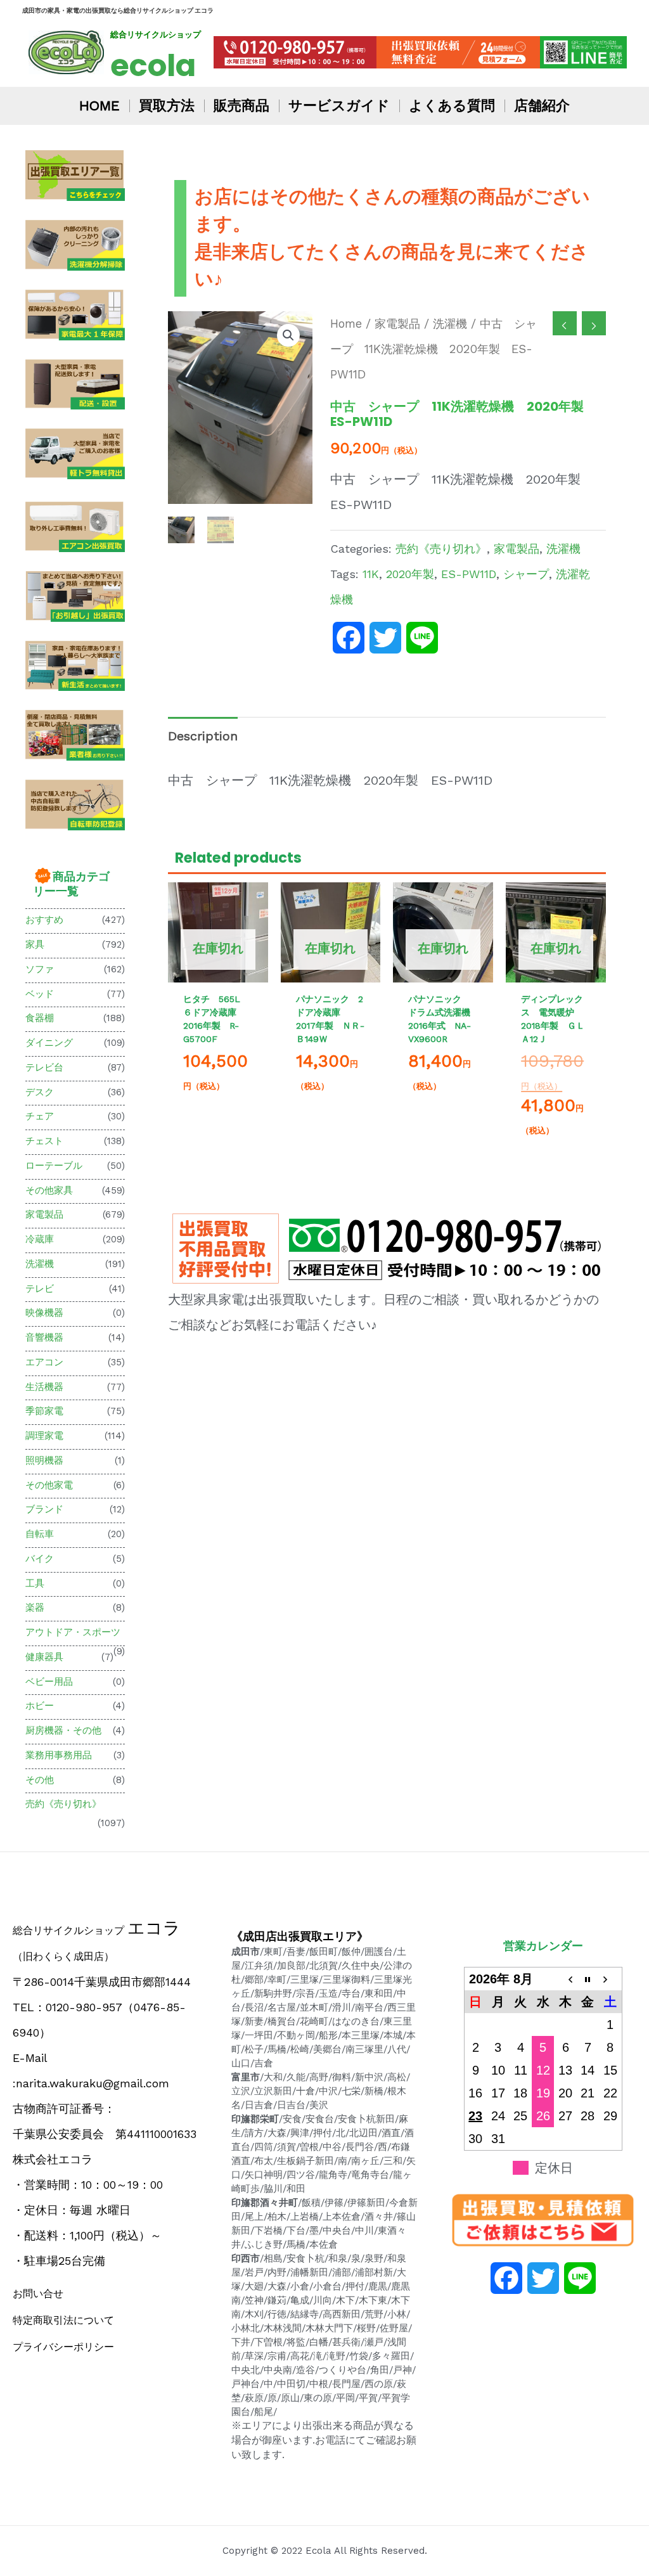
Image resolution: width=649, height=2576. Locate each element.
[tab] (203, 736)
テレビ (40, 1289)
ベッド (40, 994)
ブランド (44, 1509)
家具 (35, 944)
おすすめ (44, 920)
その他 (40, 1780)
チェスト (44, 1141)
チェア (40, 1116)
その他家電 (49, 1485)
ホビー (40, 1706)
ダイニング (49, 1043)
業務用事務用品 (59, 1755)
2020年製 (410, 574)
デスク (40, 1092)
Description (203, 736)
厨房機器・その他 (63, 1730)
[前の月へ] (565, 1979)
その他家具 (49, 1190)
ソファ (40, 969)
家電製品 (44, 1214)
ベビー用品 (49, 1682)
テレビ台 (44, 1067)
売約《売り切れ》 (63, 1804)
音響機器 (44, 1337)
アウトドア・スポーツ (73, 1632)
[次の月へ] (610, 1979)
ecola (153, 66)
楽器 (35, 1607)
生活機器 (44, 1387)
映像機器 (44, 1313)
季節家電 (44, 1411)
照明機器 (44, 1460)
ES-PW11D (469, 574)
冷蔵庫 (40, 1239)
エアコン (44, 1362)
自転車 (40, 1534)
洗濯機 (40, 1264)
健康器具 (44, 1657)
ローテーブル (54, 1166)
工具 (35, 1583)
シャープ (526, 574)
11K (371, 574)
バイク (40, 1559)
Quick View (218, 970)
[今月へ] (588, 1979)
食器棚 (40, 1018)
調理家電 (44, 1436)
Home (346, 324)
